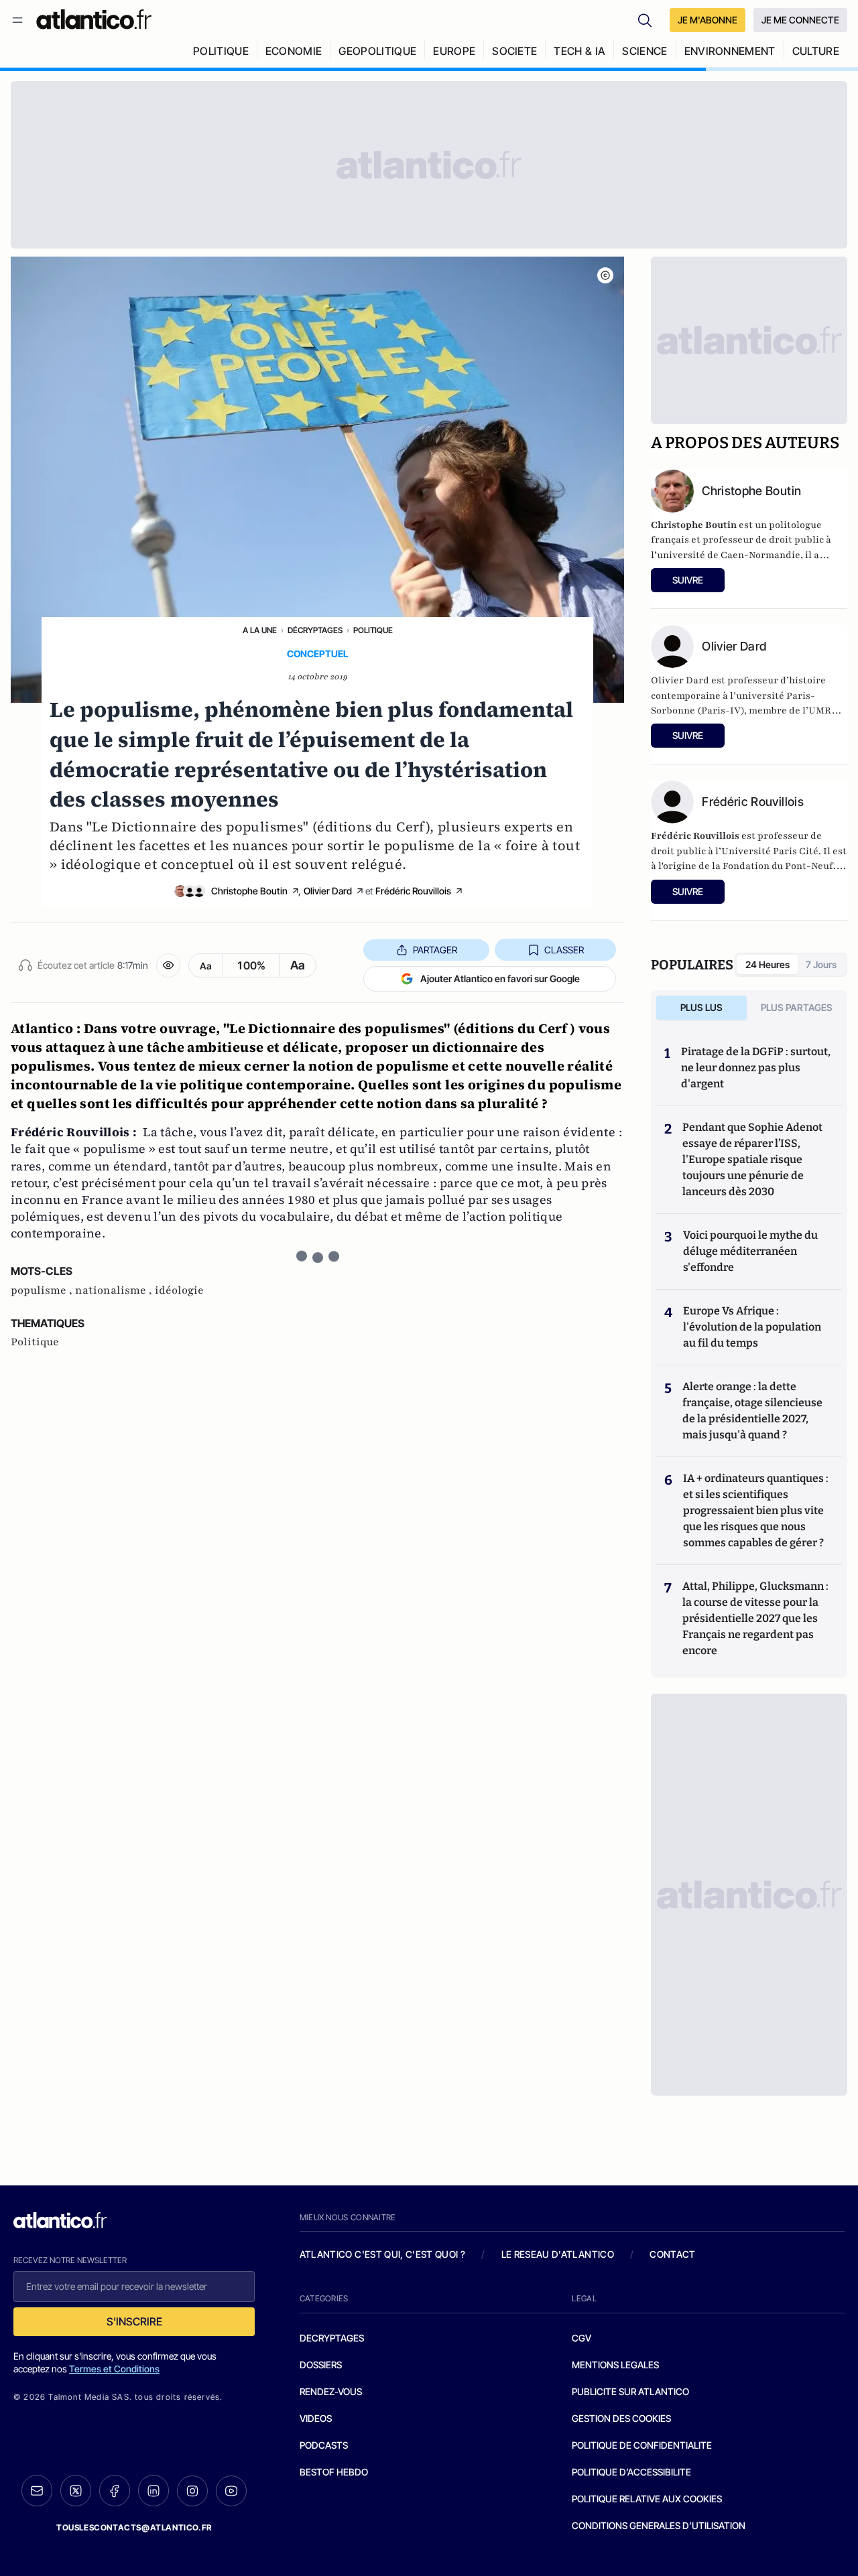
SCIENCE (645, 51)
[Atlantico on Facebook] (115, 2491)
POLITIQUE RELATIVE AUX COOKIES (647, 2499)
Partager (435, 950)
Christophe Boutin (249, 891)
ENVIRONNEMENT (730, 51)
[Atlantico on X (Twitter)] (76, 2491)
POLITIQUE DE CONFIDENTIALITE (642, 2445)
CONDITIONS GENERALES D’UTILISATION (659, 2525)
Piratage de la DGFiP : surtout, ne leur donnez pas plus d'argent (756, 1068)
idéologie (179, 1290)
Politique (373, 630)
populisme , (43, 1290)
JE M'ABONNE (708, 20)
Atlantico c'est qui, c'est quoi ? (383, 2254)
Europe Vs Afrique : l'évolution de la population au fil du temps (752, 1327)
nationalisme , (115, 1290)
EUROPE (454, 51)
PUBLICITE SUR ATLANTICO (630, 2391)
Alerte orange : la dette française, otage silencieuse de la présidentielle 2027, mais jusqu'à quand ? (752, 1411)
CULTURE (816, 51)
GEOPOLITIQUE (377, 51)
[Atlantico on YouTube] (231, 2491)
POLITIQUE (221, 51)
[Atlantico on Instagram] (192, 2491)
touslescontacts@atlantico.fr (134, 2527)
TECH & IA (579, 51)
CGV (581, 2338)
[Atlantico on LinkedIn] (154, 2491)
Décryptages (315, 630)
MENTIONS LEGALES (615, 2365)
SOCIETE (514, 51)
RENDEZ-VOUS (331, 2391)
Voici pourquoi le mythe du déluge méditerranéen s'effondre (750, 1251)
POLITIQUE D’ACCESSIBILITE (631, 2472)
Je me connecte (800, 20)
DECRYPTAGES (332, 2338)
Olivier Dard (328, 891)
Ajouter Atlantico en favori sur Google (500, 978)
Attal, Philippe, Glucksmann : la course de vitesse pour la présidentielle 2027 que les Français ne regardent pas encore (755, 1618)
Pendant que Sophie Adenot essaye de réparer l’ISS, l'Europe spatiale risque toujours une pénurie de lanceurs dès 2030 (752, 1159)
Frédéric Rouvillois (413, 891)
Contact (672, 2254)
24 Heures (768, 964)
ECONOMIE (294, 51)
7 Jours (821, 964)
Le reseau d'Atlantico (558, 2254)
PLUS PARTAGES (797, 1007)
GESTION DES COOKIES (621, 2418)
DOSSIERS (321, 2365)
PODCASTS (324, 2445)
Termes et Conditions (114, 2369)
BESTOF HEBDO (334, 2472)
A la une (260, 630)
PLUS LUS (701, 1007)
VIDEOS (316, 2418)
